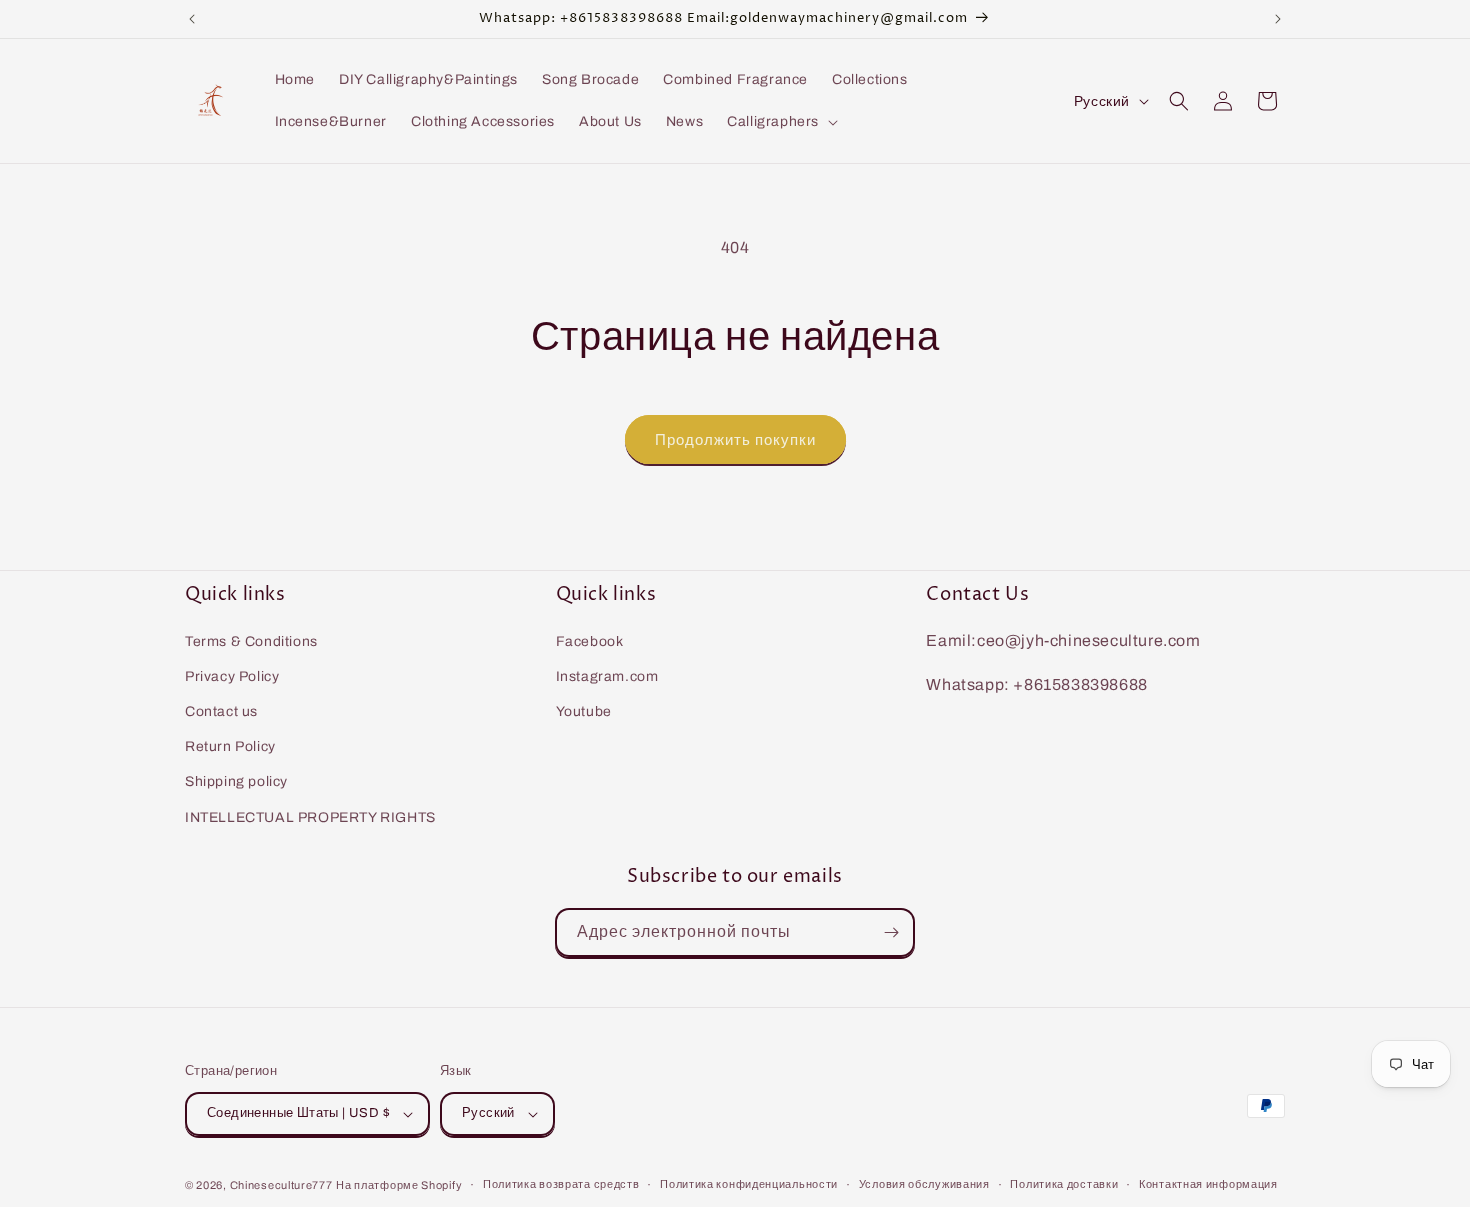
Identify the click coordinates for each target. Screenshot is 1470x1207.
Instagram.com (607, 676)
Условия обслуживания (924, 1184)
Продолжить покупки (735, 440)
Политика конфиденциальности (749, 1184)
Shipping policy (236, 781)
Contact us (221, 711)
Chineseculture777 (281, 1185)
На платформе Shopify (399, 1185)
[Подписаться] (891, 932)
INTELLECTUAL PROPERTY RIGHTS (310, 817)
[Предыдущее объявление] (192, 19)
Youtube (584, 711)
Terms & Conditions (251, 641)
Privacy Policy (232, 676)
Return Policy (230, 746)
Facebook (590, 641)
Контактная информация (1208, 1184)
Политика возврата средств (561, 1184)
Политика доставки (1064, 1184)
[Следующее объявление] (1278, 19)
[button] (780, 122)
